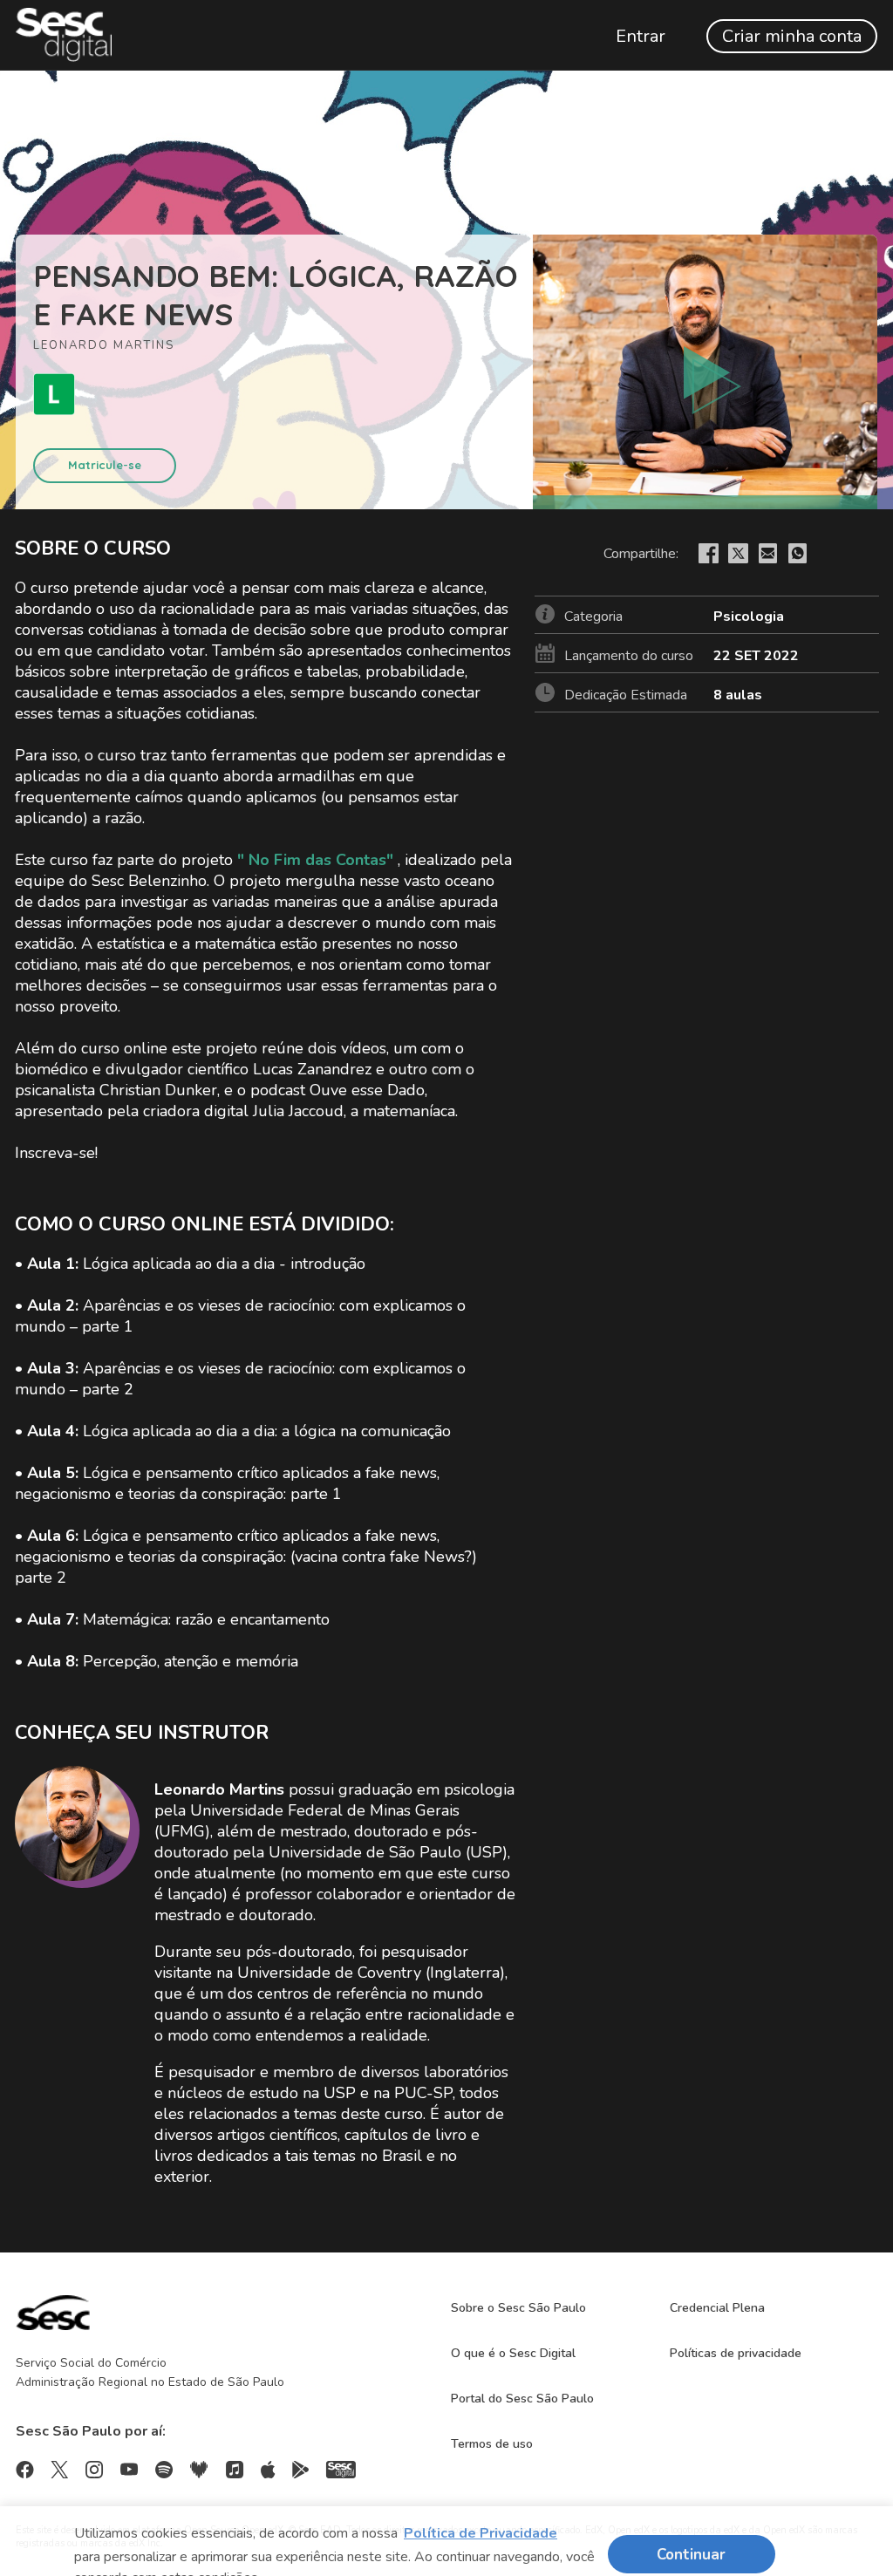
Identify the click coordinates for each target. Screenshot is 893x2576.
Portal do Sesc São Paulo (522, 2399)
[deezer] (199, 2472)
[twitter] (60, 2471)
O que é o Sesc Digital (513, 2353)
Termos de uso (492, 2444)
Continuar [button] (691, 2555)
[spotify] (164, 2471)
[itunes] (235, 2471)
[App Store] (268, 2471)
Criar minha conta (792, 36)
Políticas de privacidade (736, 2353)
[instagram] (95, 2471)
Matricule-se (105, 465)
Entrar (641, 36)
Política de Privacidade (481, 2533)
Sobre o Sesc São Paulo (518, 2308)
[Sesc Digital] (341, 2471)
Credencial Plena (717, 2308)
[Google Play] (300, 2471)
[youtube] (130, 2471)
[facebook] (25, 2471)
